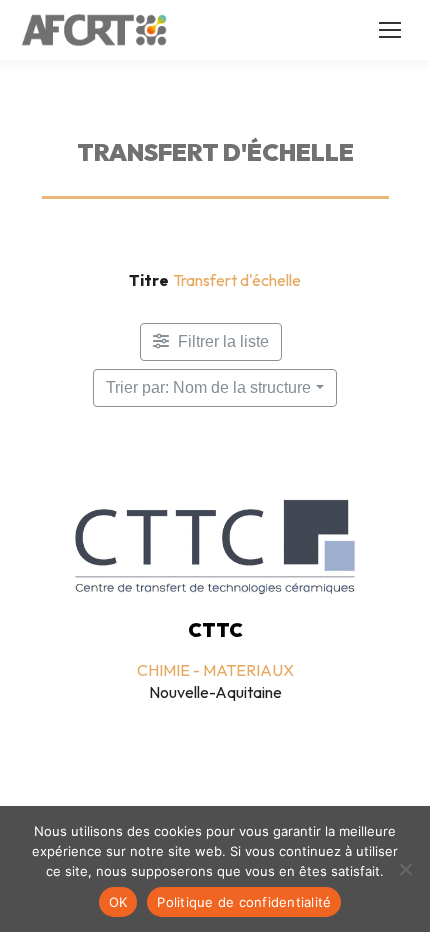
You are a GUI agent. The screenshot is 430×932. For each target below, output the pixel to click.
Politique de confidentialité (244, 902)
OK (118, 902)
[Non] (405, 869)
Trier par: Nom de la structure (208, 387)
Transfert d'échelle (237, 280)
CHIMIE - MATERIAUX (215, 670)
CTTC (215, 630)
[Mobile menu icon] (390, 30)
